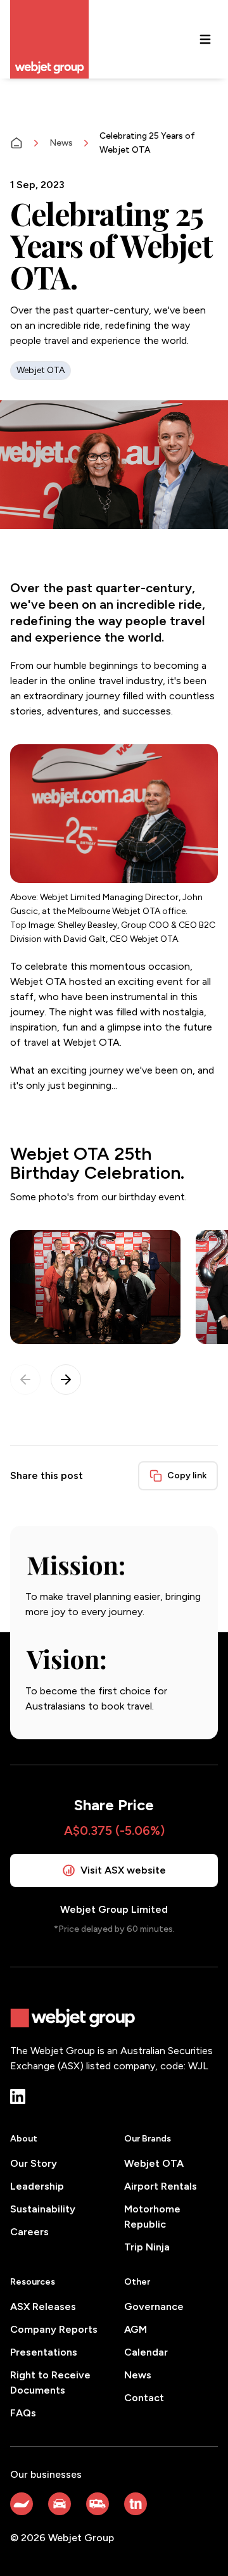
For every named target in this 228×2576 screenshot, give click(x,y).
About (24, 2139)
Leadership (37, 2186)
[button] (66, 1380)
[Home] (16, 143)
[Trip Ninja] (136, 2504)
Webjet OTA (154, 2163)
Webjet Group (81, 2538)
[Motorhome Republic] (98, 2504)
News (61, 143)
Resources (33, 2282)
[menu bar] (205, 39)
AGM (136, 2329)
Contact (144, 2398)
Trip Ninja (147, 2247)
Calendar (146, 2352)
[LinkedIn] (18, 2097)
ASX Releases (43, 2306)
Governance (154, 2306)
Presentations (44, 2352)
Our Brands (148, 2139)
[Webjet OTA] (22, 2504)
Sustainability (43, 2209)
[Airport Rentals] (60, 2504)
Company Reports (54, 2329)
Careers (29, 2232)
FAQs (23, 2413)
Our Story (34, 2163)
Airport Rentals (161, 2186)
